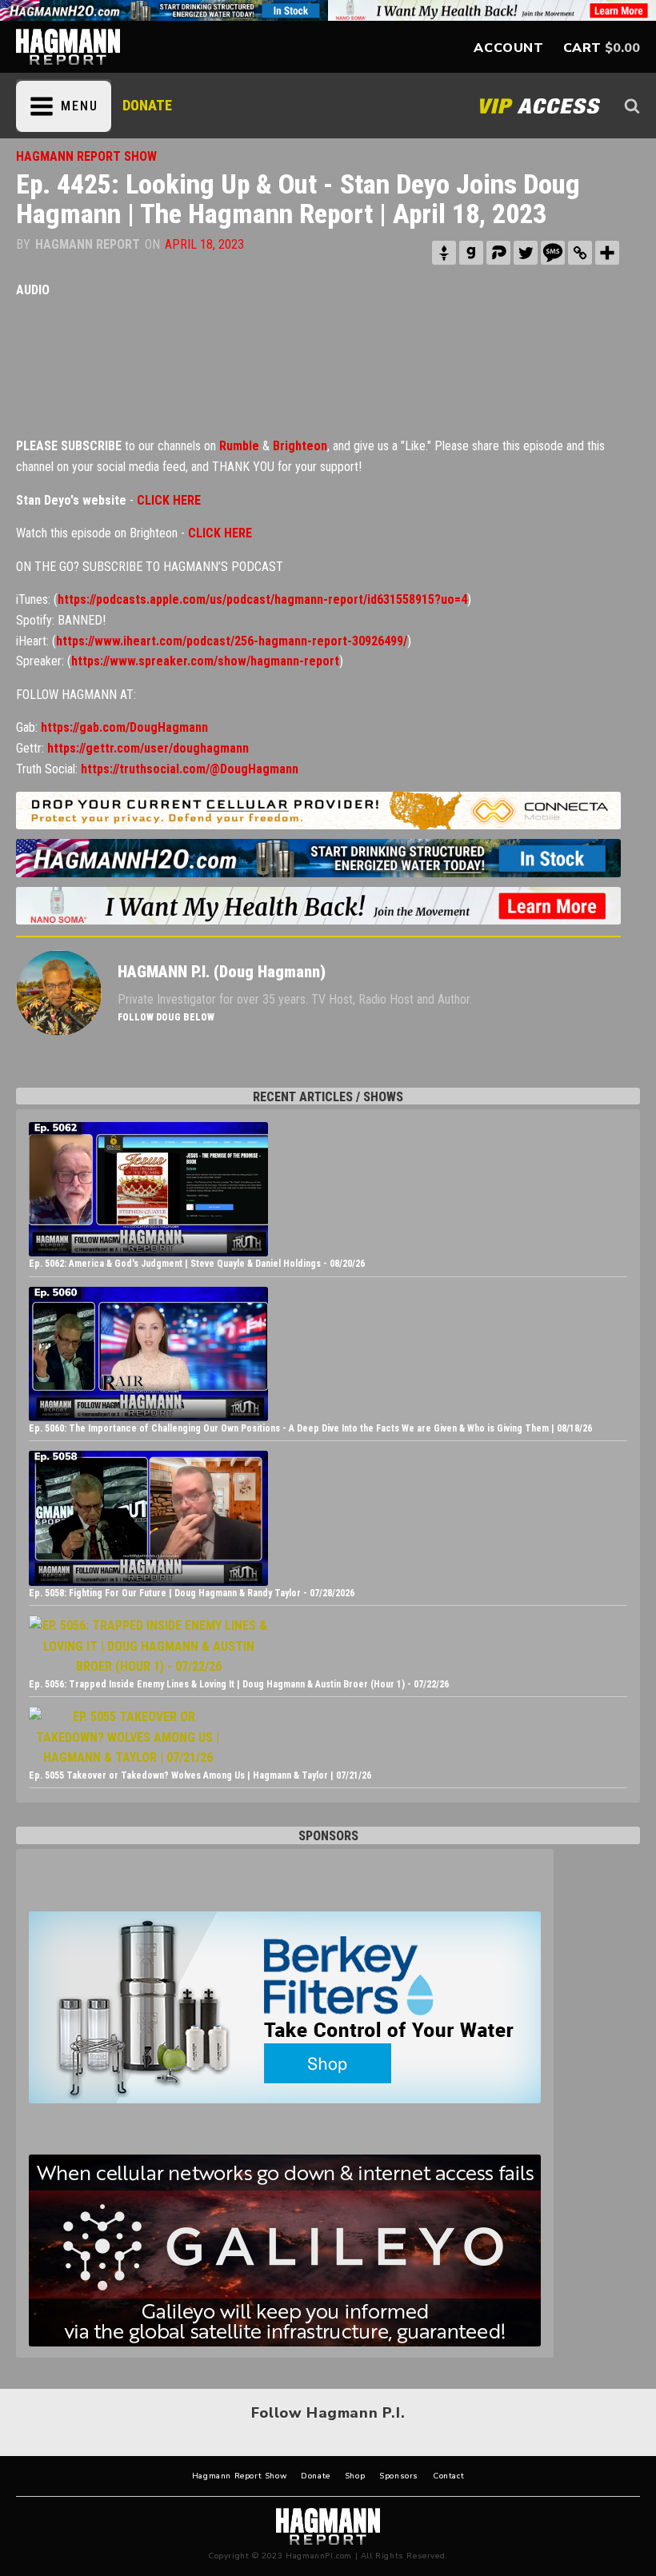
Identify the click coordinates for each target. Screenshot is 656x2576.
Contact (448, 2476)
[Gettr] (444, 253)
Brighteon (300, 446)
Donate (316, 2476)
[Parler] (498, 253)
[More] (607, 253)
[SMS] (553, 253)
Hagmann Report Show (239, 2476)
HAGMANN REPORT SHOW (86, 156)
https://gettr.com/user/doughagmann (148, 748)
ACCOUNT (508, 48)
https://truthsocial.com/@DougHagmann (190, 769)
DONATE (147, 105)
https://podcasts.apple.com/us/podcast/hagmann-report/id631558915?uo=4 (262, 599)
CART (582, 48)
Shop (355, 2476)
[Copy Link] (580, 253)
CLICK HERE (169, 500)
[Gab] (471, 253)
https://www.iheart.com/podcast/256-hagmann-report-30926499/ (232, 641)
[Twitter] (526, 253)
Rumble (239, 446)
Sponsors (399, 2476)
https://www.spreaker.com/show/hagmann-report (205, 661)
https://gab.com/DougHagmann (124, 727)
